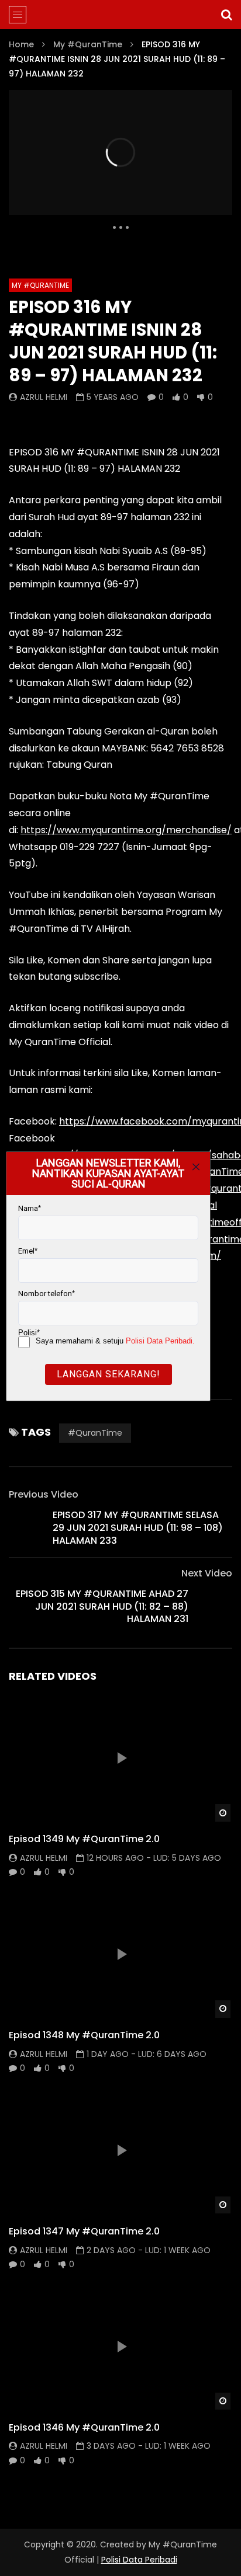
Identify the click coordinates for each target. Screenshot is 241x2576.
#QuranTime (95, 1433)
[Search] (226, 15)
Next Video (207, 1573)
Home (21, 44)
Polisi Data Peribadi (139, 2560)
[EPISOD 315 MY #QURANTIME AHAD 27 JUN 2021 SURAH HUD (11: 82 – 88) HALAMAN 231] (215, 1607)
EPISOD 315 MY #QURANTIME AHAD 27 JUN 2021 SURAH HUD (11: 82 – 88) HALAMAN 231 (102, 1606)
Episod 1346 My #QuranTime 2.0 (84, 2427)
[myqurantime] (120, 15)
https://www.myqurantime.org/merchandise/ (126, 830)
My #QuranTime (88, 44)
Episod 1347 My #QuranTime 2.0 (84, 2231)
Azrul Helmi (44, 397)
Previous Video (44, 1494)
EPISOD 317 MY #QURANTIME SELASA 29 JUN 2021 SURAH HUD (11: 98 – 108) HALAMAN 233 (138, 1527)
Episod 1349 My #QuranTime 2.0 (84, 1839)
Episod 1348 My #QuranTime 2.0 (84, 2035)
